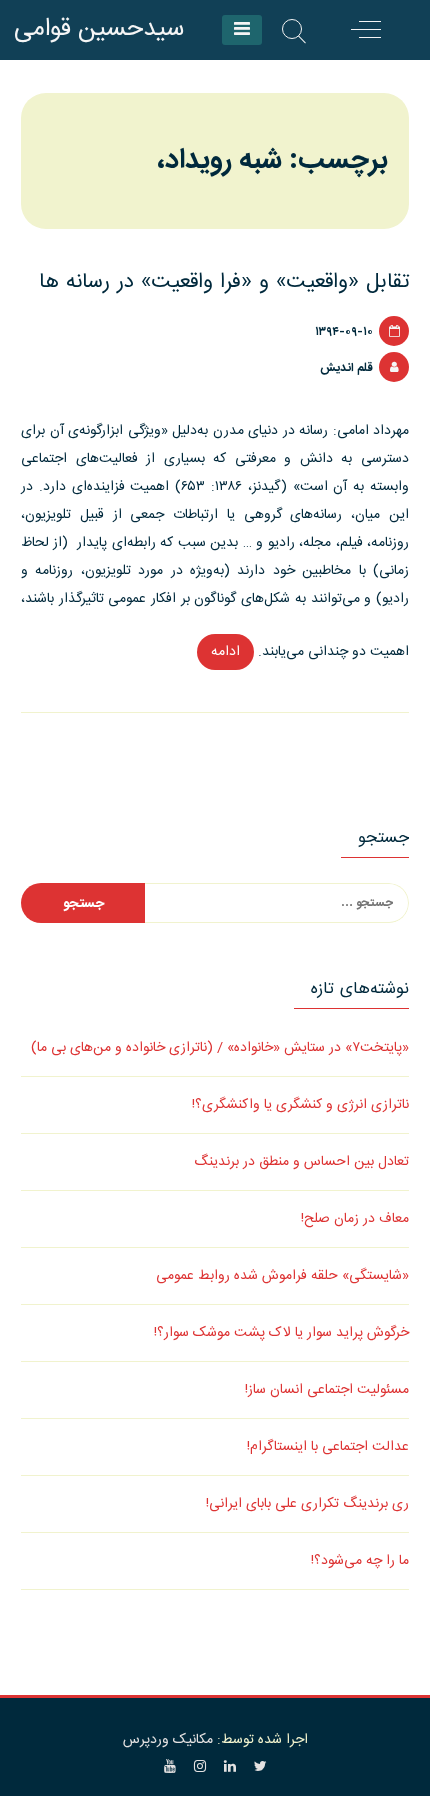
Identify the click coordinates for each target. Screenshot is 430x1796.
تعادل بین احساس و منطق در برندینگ (301, 1162)
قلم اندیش (346, 368)
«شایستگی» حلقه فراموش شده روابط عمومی (282, 1276)
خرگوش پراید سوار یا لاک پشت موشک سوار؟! (281, 1333)
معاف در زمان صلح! (355, 1219)
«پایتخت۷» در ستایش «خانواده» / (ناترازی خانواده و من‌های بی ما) (220, 1048)
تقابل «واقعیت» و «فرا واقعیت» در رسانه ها (224, 282)
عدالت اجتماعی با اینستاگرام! (328, 1447)
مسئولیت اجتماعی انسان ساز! (327, 1390)
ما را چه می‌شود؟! (360, 1561)
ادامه (218, 655)
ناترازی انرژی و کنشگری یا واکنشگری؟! (300, 1105)
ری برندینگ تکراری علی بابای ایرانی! (307, 1504)
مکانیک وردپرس (168, 1740)
